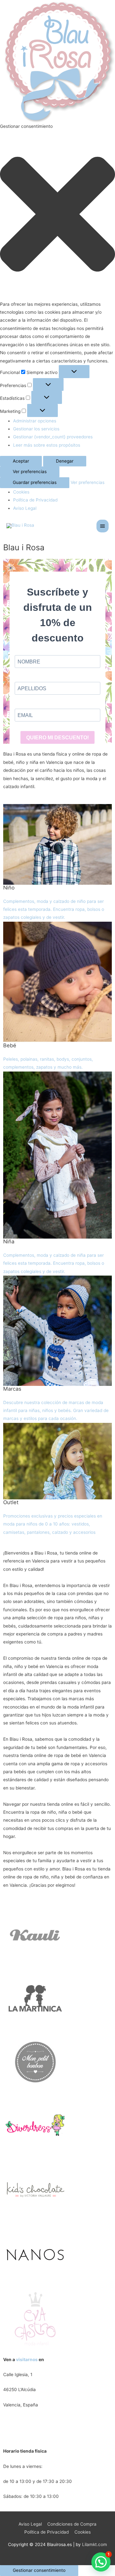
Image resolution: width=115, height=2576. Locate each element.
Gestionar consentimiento (39, 2570)
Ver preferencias (30, 472)
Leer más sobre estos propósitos (47, 445)
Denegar (65, 461)
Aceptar (21, 461)
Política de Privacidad (35, 500)
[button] (57, 216)
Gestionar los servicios (36, 429)
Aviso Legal (25, 508)
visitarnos (27, 2360)
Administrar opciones (35, 421)
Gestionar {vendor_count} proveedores (53, 437)
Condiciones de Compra (72, 2524)
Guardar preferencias (35, 482)
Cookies (21, 492)
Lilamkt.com (95, 2544)
